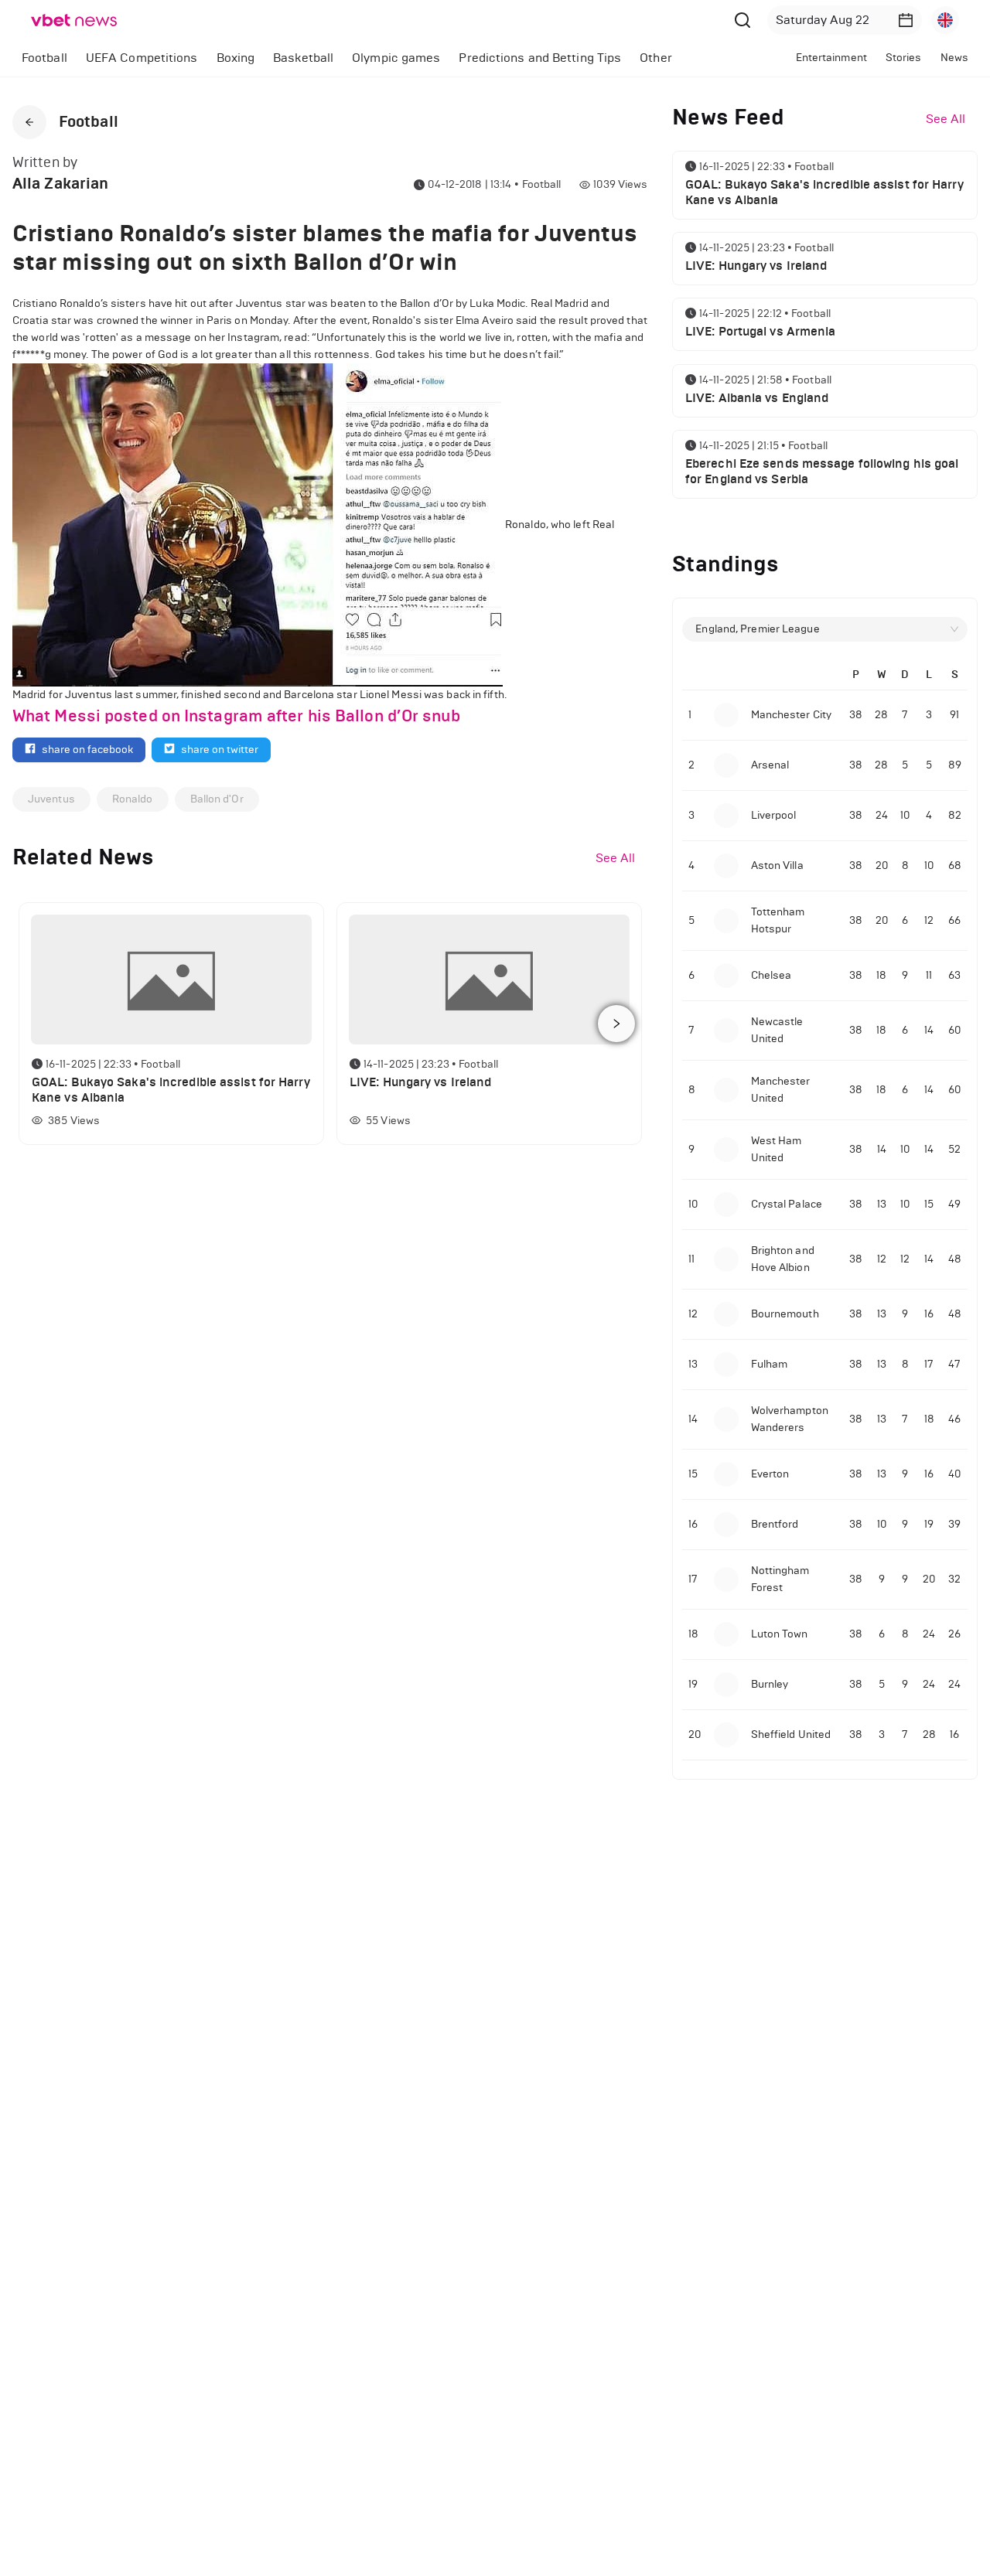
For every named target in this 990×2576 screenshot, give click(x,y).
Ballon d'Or (217, 799)
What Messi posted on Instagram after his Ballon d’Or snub (236, 716)
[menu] (373, 58)
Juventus (51, 799)
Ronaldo (133, 799)
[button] (906, 20)
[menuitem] (44, 58)
